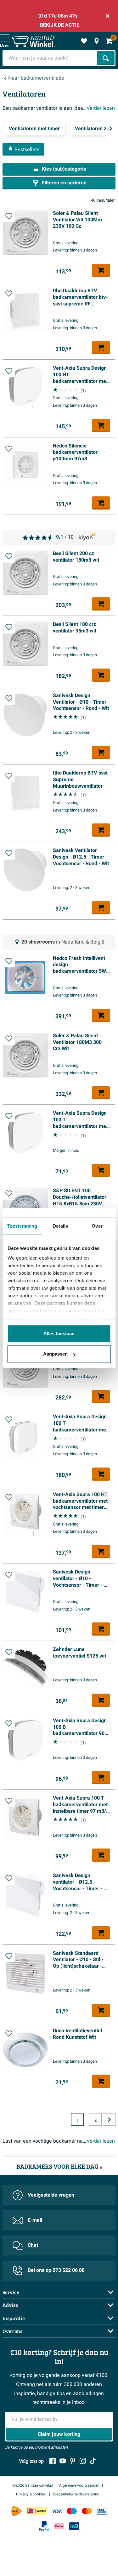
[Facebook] (53, 2461)
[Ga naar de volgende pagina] (109, 2119)
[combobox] (50, 58)
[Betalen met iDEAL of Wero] (37, 2511)
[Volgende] (111, 129)
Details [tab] (60, 1226)
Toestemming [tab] (22, 1226)
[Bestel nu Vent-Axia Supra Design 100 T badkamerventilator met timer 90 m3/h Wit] (101, 1170)
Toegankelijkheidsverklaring (76, 2494)
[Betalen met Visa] (57, 2511)
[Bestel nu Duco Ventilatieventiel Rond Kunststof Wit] (101, 2081)
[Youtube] (63, 2461)
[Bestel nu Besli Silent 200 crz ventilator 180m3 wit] (101, 1396)
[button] (9, 216)
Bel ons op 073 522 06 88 (56, 2270)
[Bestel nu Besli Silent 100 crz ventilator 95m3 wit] (101, 675)
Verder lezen (101, 108)
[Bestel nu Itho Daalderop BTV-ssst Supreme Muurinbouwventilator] (101, 830)
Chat (33, 2245)
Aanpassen (55, 1354)
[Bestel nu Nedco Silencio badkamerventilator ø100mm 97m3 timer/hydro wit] (101, 503)
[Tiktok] (93, 2461)
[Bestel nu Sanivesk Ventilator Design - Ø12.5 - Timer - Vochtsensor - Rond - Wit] (101, 908)
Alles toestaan (59, 1333)
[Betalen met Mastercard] (87, 2511)
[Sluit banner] (108, 16)
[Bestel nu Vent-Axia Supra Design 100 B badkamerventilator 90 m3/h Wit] (101, 1778)
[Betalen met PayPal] (44, 2526)
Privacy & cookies (31, 2494)
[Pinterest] (73, 2461)
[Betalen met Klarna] (59, 2526)
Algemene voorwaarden (79, 2485)
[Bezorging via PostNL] (16, 2511)
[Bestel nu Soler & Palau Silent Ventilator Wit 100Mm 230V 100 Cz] (101, 270)
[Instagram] (83, 2461)
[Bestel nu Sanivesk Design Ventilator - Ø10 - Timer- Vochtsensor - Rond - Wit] (101, 753)
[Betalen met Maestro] (72, 2511)
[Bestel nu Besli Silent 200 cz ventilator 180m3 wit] (101, 604)
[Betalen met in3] (74, 2526)
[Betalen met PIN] (102, 2511)
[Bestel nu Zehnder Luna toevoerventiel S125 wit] (101, 1700)
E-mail (35, 2220)
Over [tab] (97, 1226)
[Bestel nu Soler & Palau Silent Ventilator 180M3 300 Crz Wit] (101, 1093)
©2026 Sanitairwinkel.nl (33, 2485)
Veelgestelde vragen (51, 2195)
